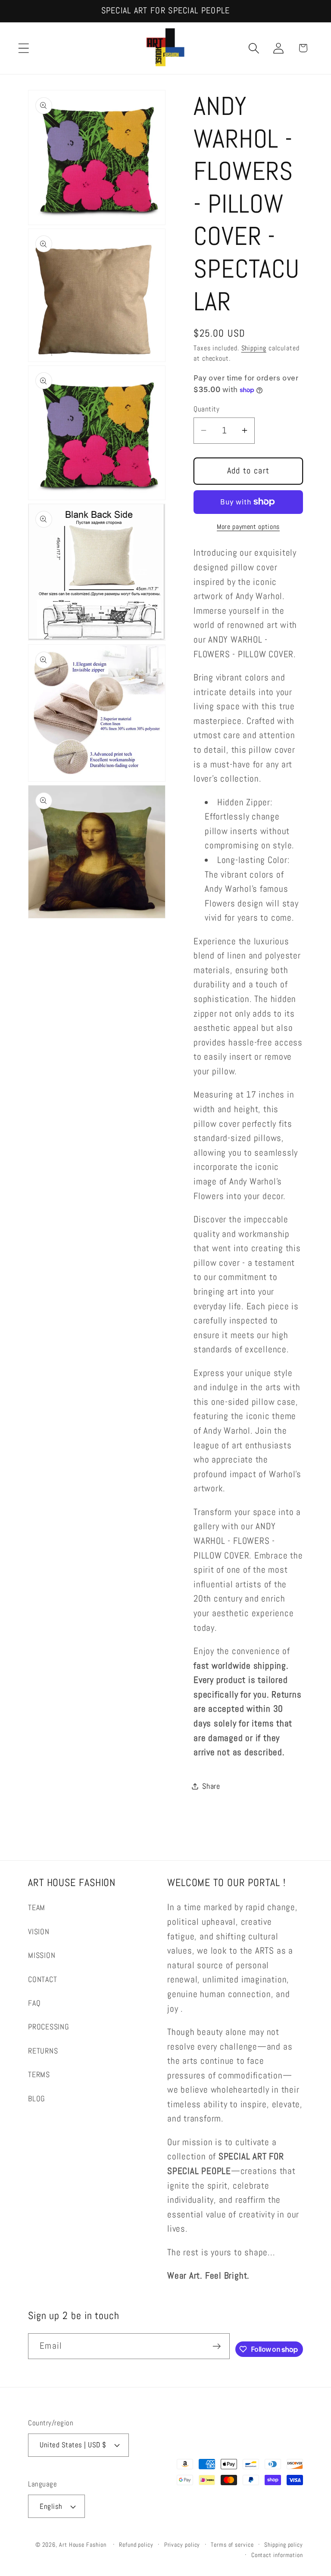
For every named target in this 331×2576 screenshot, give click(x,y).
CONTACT (42, 1979)
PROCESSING (49, 2027)
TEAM (37, 1907)
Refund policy (136, 2545)
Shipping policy (284, 2545)
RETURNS (43, 2051)
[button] (23, 48)
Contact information (277, 2555)
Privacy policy (182, 2545)
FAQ (34, 2003)
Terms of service (232, 2545)
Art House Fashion (83, 2545)
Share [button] (211, 1786)
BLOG (37, 2098)
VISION (39, 1931)
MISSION (42, 1955)
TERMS (39, 2074)
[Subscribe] (217, 2346)
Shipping (254, 348)
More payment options (248, 527)
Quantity (206, 409)
